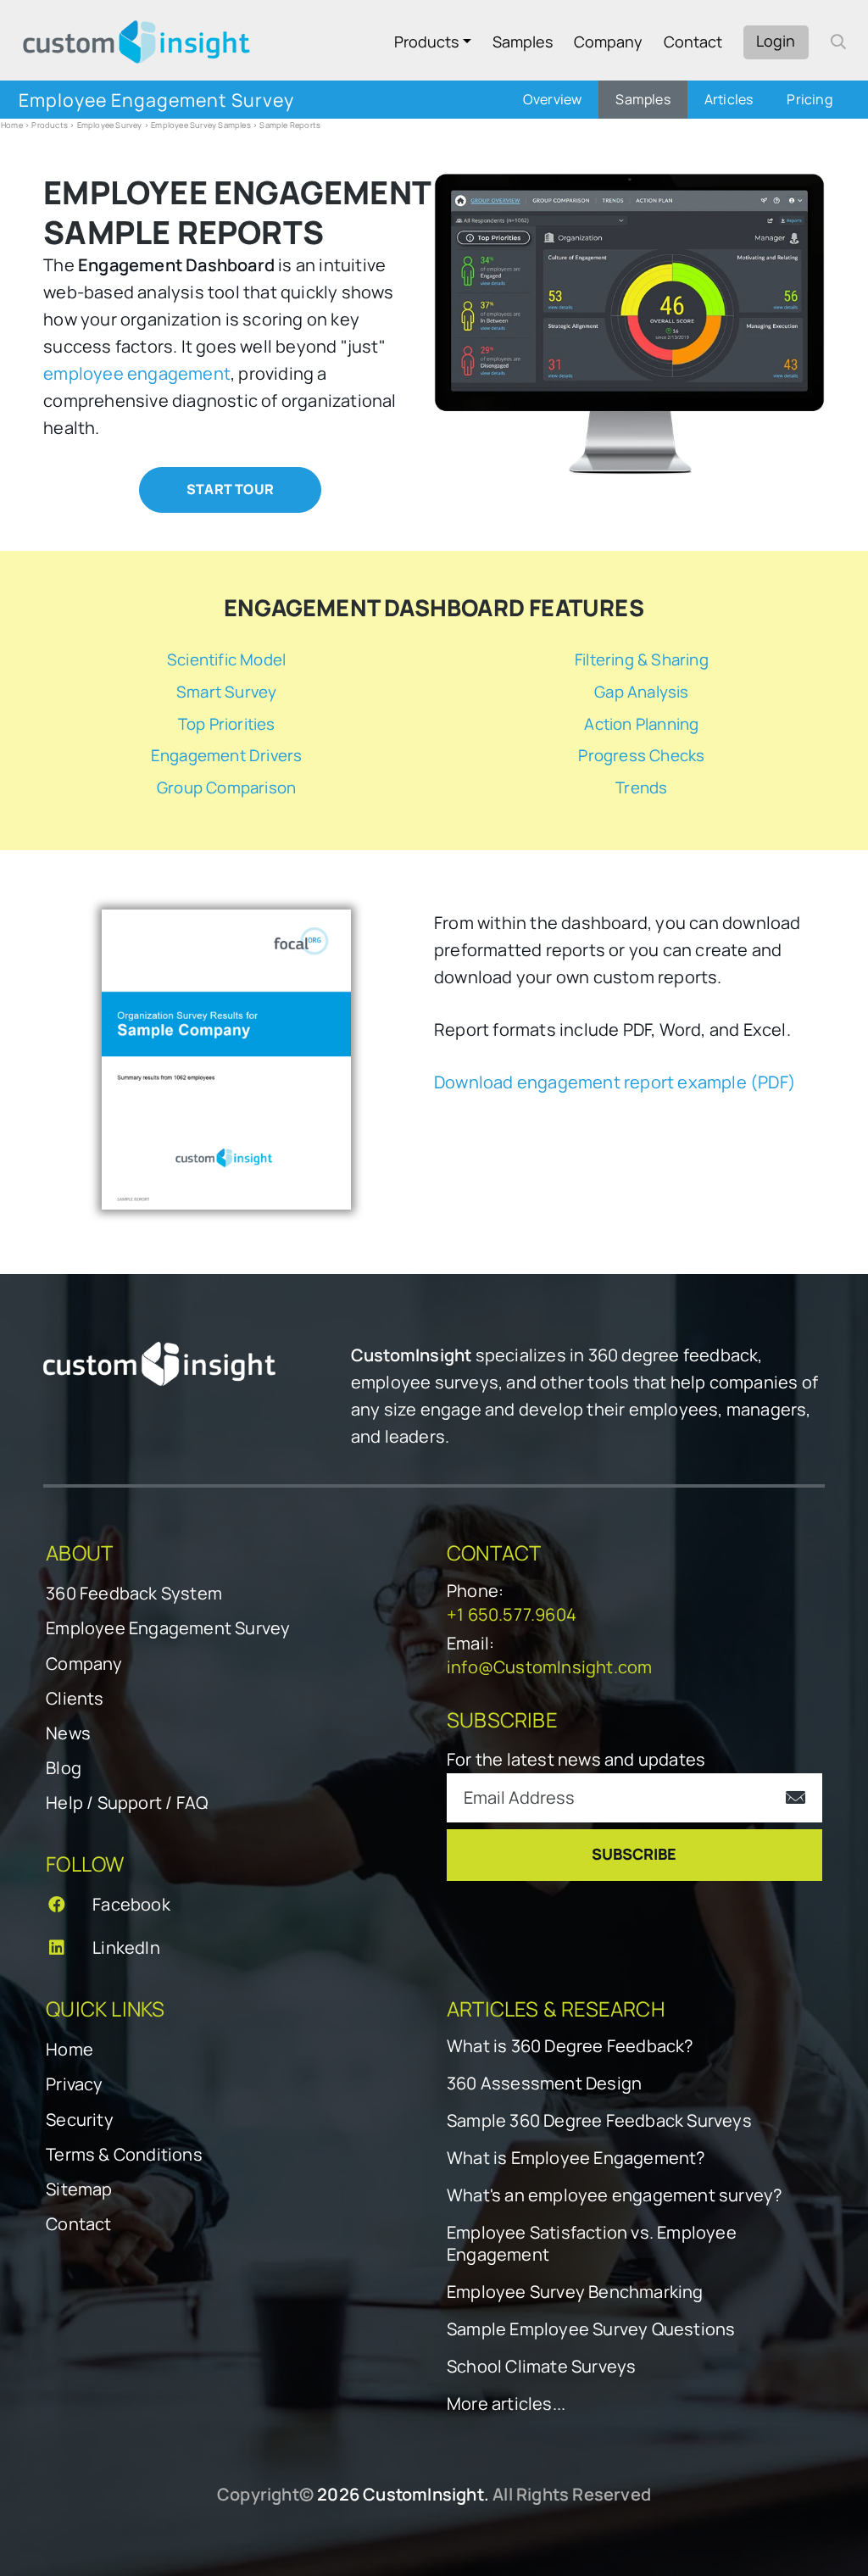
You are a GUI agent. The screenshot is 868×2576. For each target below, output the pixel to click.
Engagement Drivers (227, 755)
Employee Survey (110, 125)
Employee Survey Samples (201, 125)
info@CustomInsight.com (549, 1667)
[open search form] (838, 42)
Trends (641, 787)
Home (12, 125)
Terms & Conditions (124, 2154)
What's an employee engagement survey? (614, 2195)
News (68, 1733)
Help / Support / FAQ (127, 1803)
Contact (693, 42)
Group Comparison (226, 787)
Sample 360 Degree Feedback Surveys (599, 2121)
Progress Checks (641, 755)
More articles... (506, 2404)
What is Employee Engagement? (576, 2158)
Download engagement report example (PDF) (615, 1082)
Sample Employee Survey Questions (591, 2329)
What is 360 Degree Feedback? (570, 2046)
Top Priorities (227, 724)
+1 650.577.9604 (512, 1614)
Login (776, 41)
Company (608, 42)
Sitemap (79, 2189)
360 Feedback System (134, 1593)
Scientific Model (226, 659)
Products (426, 42)
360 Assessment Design (544, 2084)
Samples (523, 42)
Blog (64, 1768)
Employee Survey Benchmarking (575, 2292)
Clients (75, 1698)
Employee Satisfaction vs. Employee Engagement (592, 2244)
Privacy (74, 2084)
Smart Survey (226, 692)
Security (80, 2120)
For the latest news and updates (576, 1759)
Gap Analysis (641, 692)
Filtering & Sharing (642, 659)
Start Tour (230, 489)
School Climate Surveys (541, 2367)
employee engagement (137, 373)
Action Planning (641, 724)
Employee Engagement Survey (168, 1628)
